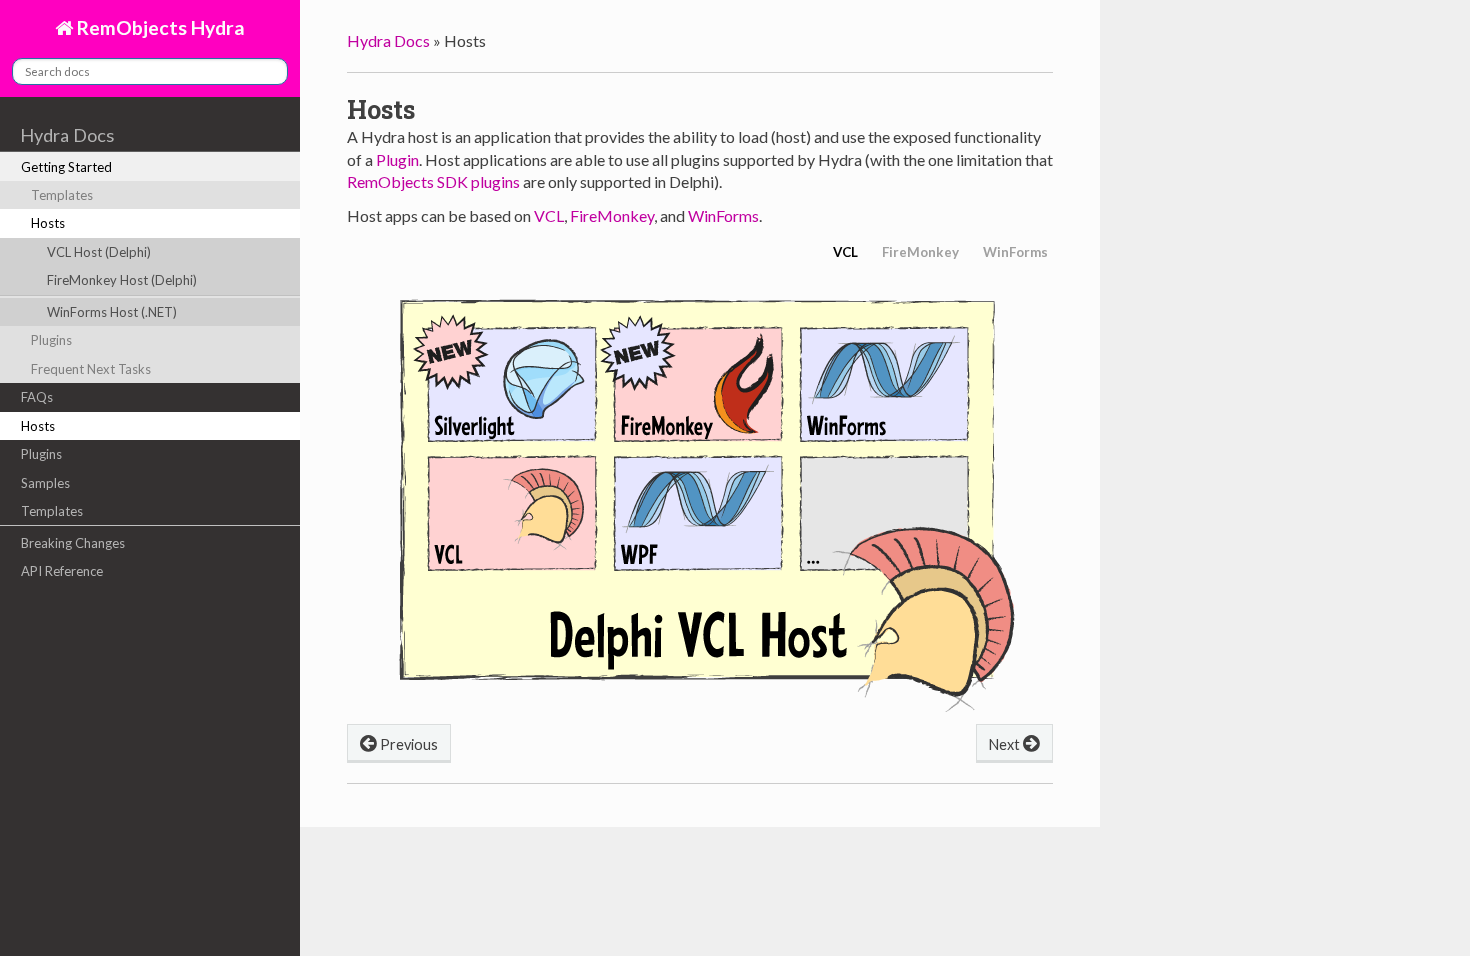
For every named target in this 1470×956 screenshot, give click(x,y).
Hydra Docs (67, 135)
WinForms (723, 215)
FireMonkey (612, 215)
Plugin (397, 159)
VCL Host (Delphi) (99, 252)
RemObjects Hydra (159, 27)
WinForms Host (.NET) (112, 312)
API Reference (62, 571)
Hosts (48, 223)
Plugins (51, 340)
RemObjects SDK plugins (433, 181)
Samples (45, 483)
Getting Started (66, 167)
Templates (62, 195)
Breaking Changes (73, 543)
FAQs (37, 397)
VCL (549, 215)
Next (1006, 744)
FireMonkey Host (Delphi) (122, 280)
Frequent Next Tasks (91, 369)
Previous (407, 744)
